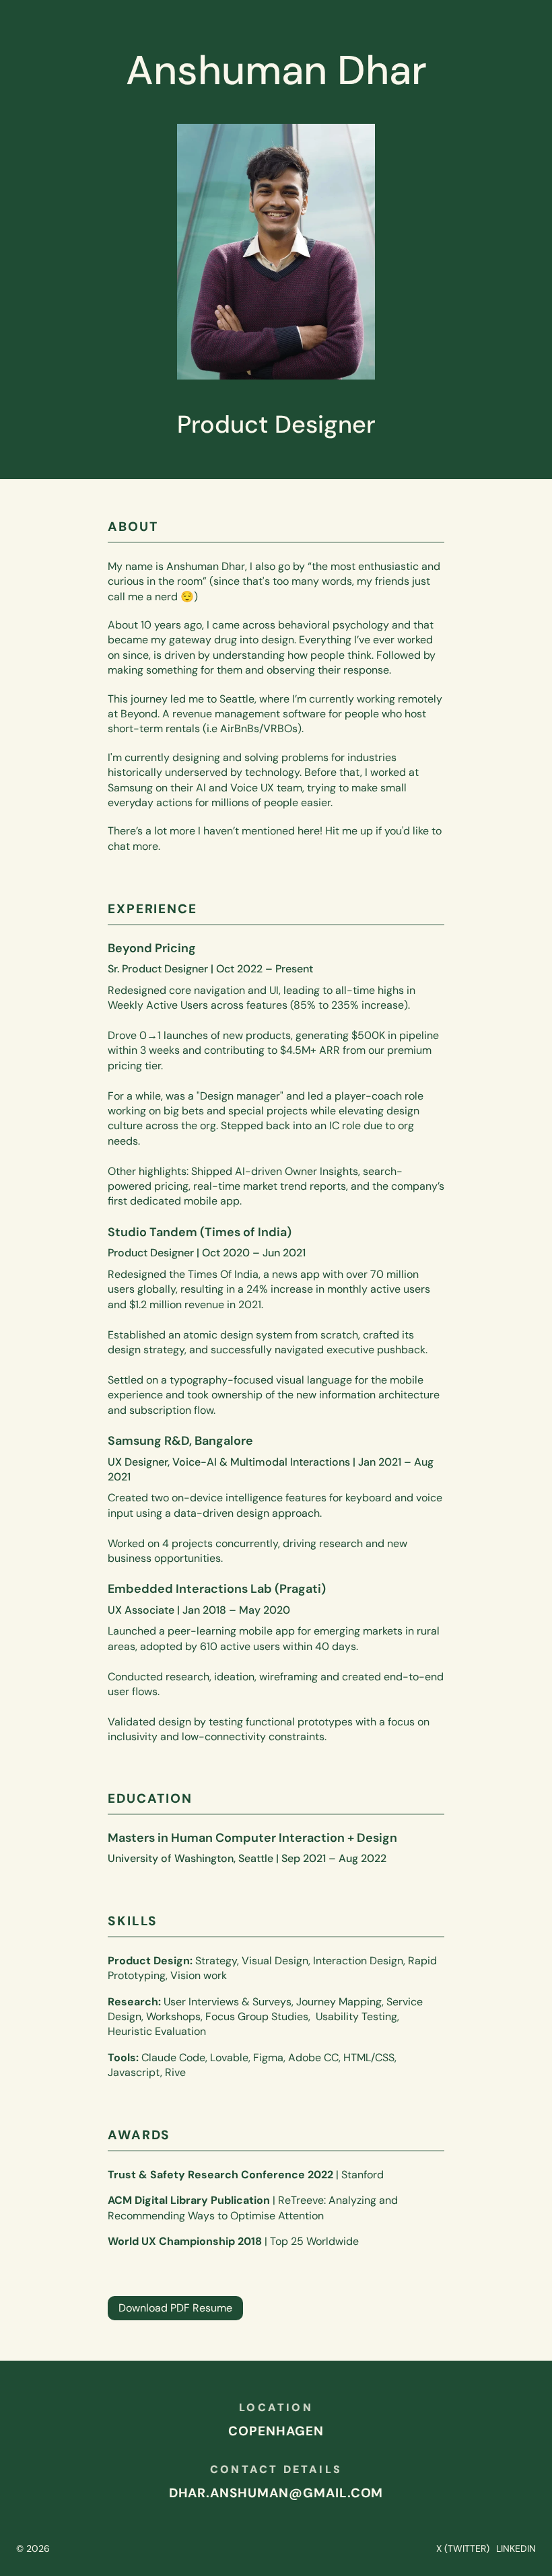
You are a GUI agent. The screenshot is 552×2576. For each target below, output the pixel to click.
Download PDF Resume (175, 2308)
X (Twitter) (463, 2548)
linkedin (516, 2548)
